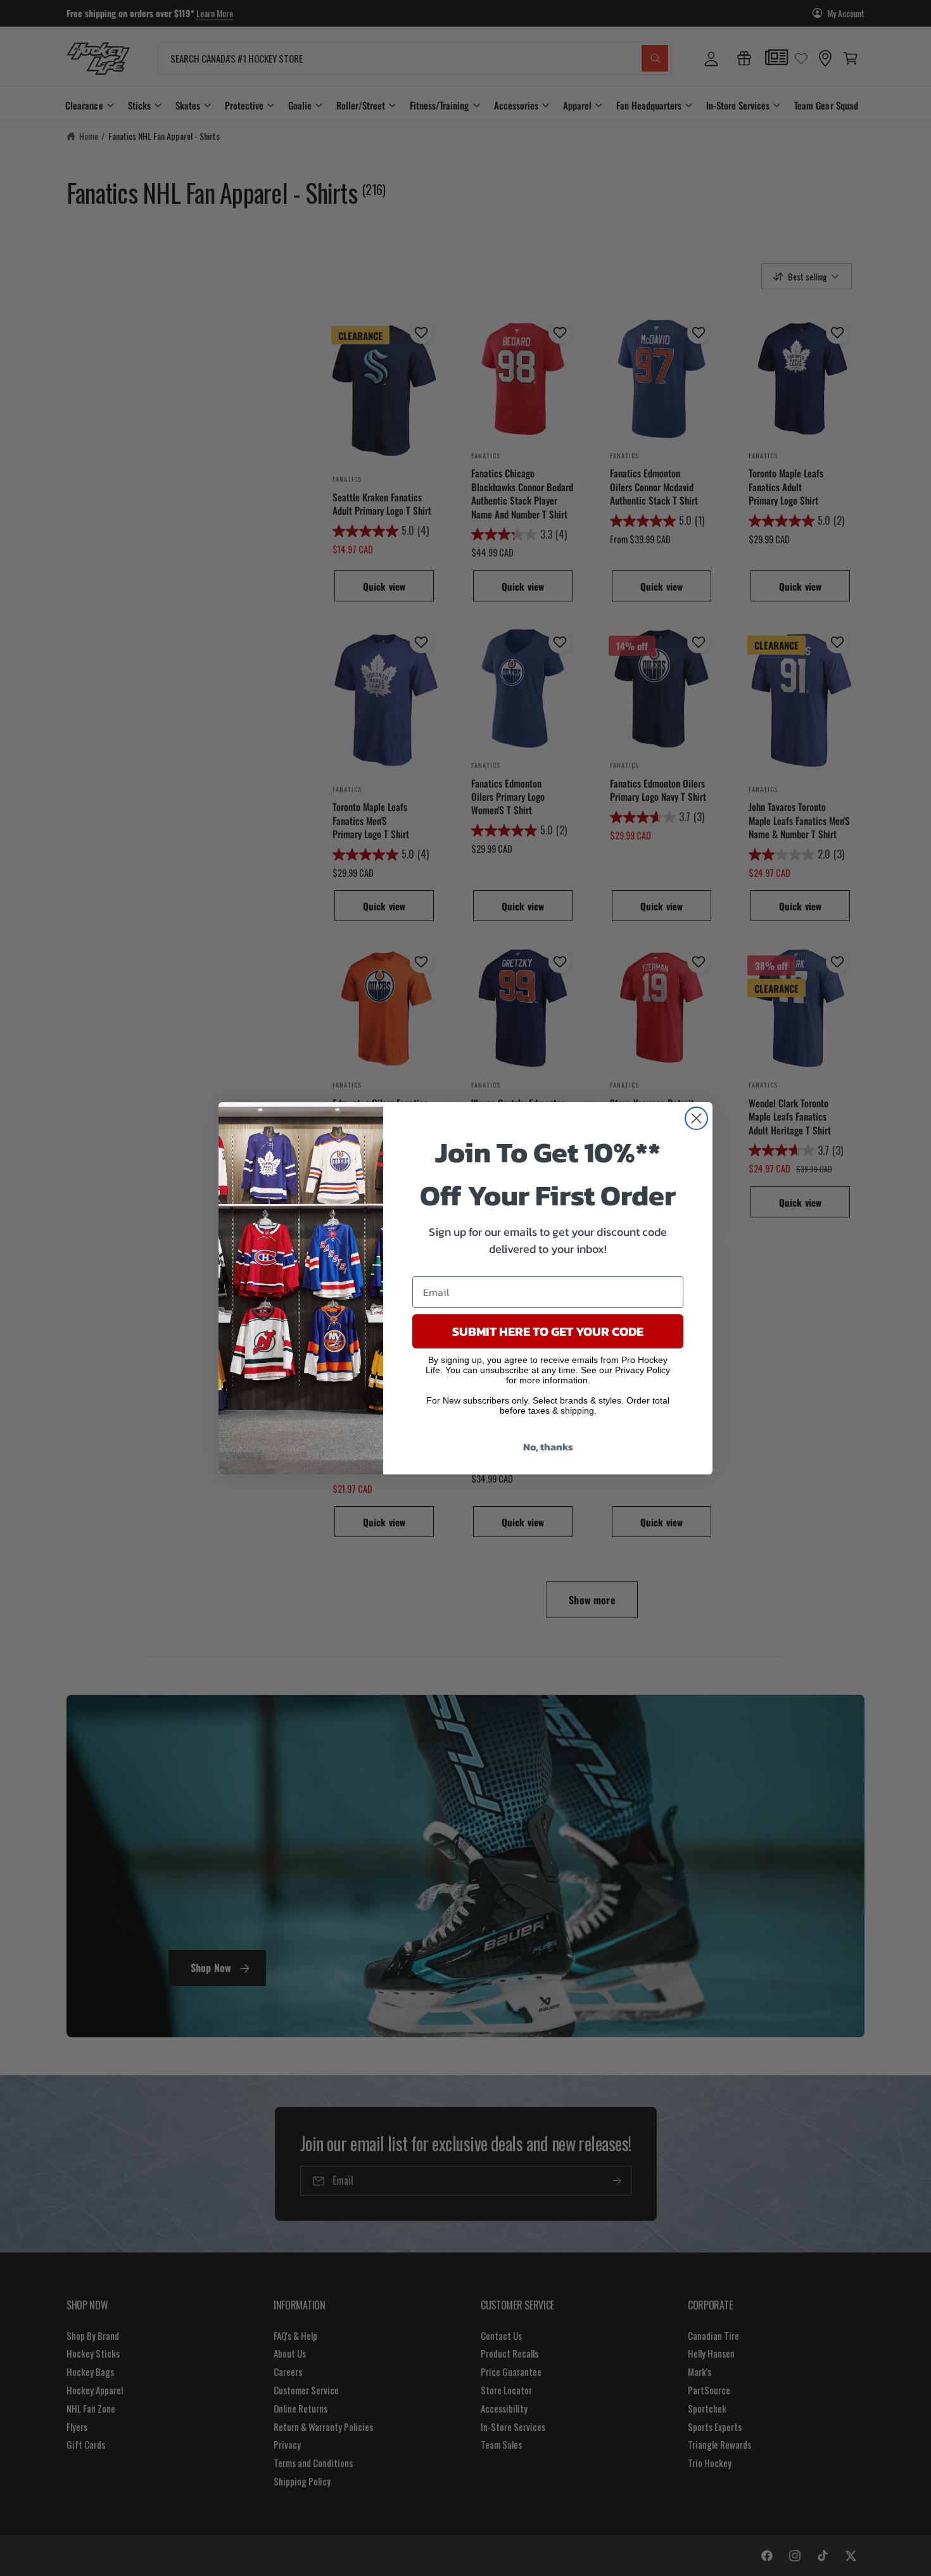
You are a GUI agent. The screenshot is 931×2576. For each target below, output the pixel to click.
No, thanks (548, 1447)
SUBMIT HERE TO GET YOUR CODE (548, 1331)
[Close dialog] (696, 1118)
